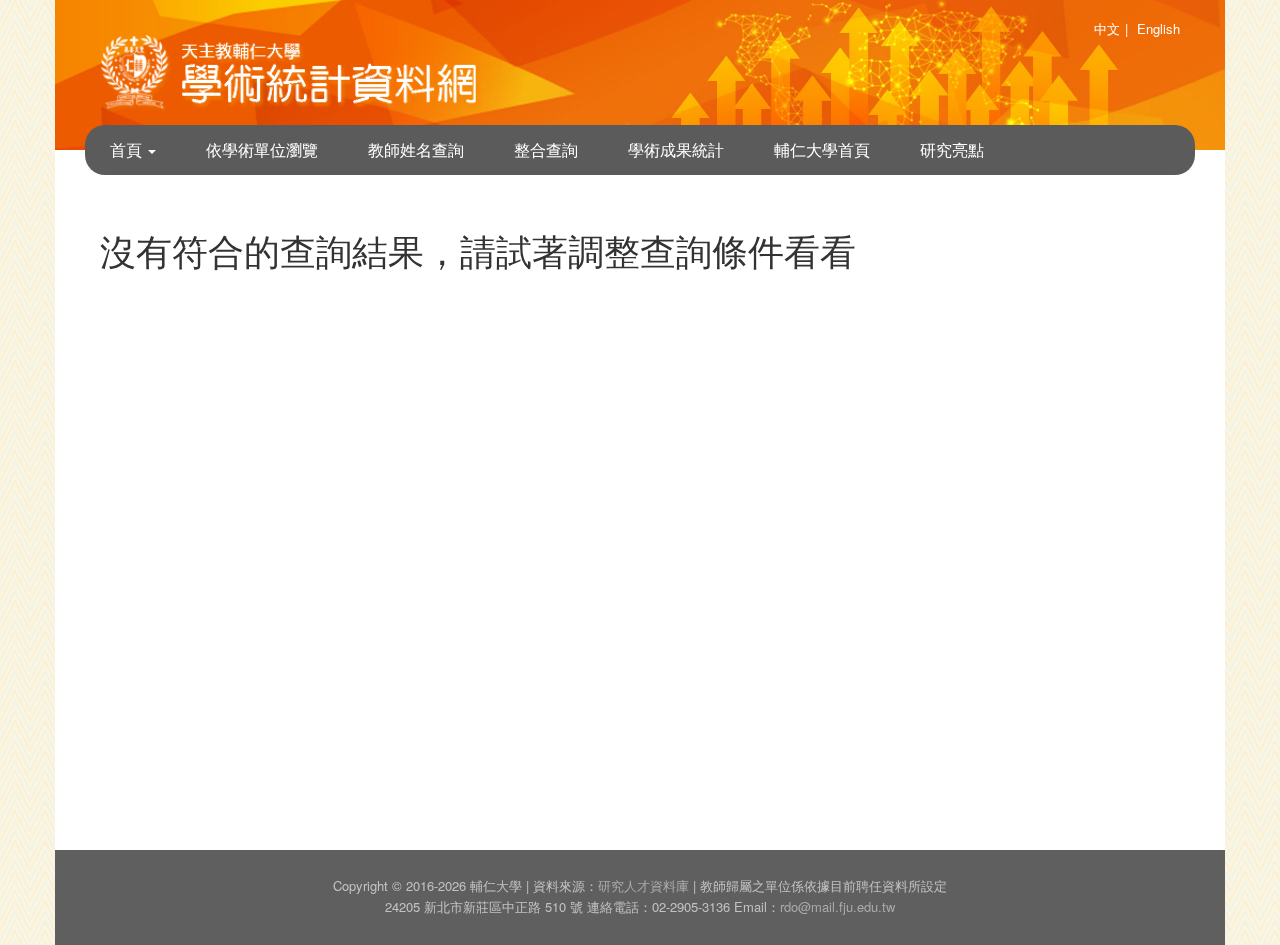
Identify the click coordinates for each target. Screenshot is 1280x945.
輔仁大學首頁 (822, 149)
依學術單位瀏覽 (262, 149)
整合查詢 (546, 149)
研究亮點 (952, 149)
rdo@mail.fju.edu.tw (837, 906)
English (1158, 28)
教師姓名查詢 (416, 149)
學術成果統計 (676, 149)
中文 (1107, 28)
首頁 (128, 149)
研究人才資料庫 (643, 885)
